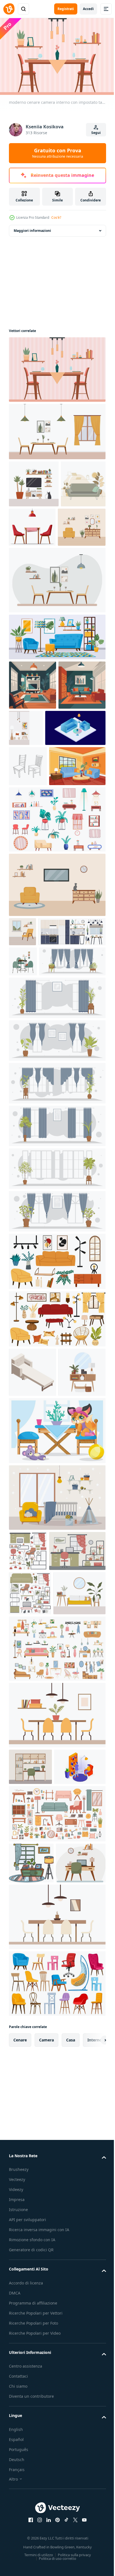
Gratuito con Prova (58, 153)
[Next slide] (93, 2445)
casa (71, 2445)
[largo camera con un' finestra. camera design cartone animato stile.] (57, 1191)
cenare (20, 2445)
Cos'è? (56, 217)
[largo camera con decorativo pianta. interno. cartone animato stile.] (42, 1155)
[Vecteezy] (9, 9)
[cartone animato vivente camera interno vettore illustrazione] (37, 900)
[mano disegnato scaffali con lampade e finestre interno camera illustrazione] (31, 2227)
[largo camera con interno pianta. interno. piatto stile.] (57, 1362)
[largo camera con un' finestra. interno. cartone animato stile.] (57, 1277)
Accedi (88, 9)
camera (46, 2445)
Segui (96, 133)
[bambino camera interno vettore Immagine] (57, 1740)
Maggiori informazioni (32, 228)
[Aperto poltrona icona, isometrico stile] (33, 1566)
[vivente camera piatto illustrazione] (33, 729)
